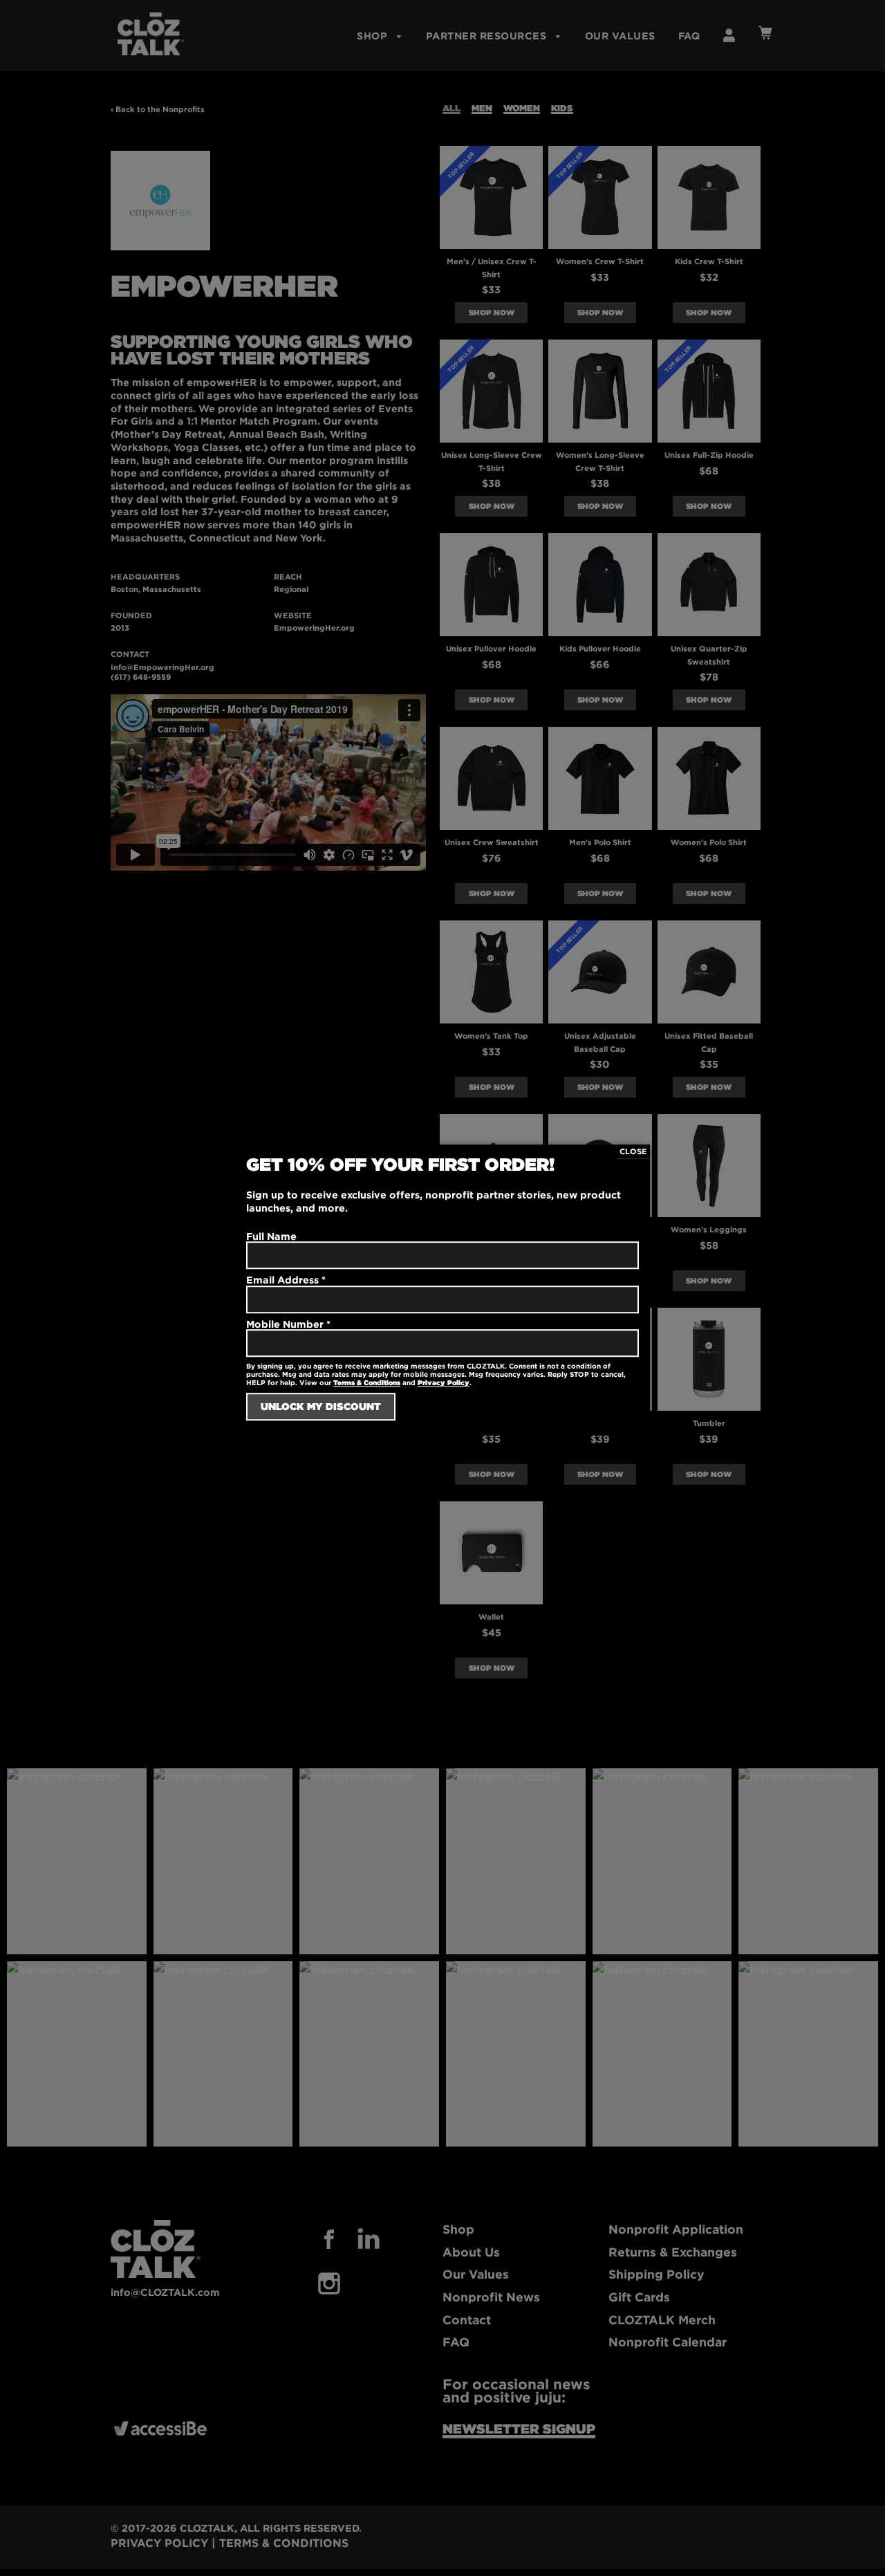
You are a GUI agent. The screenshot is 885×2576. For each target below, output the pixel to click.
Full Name (271, 1236)
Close (633, 1151)
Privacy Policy (444, 1383)
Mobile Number (288, 1324)
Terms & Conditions (367, 1383)
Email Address (286, 1280)
